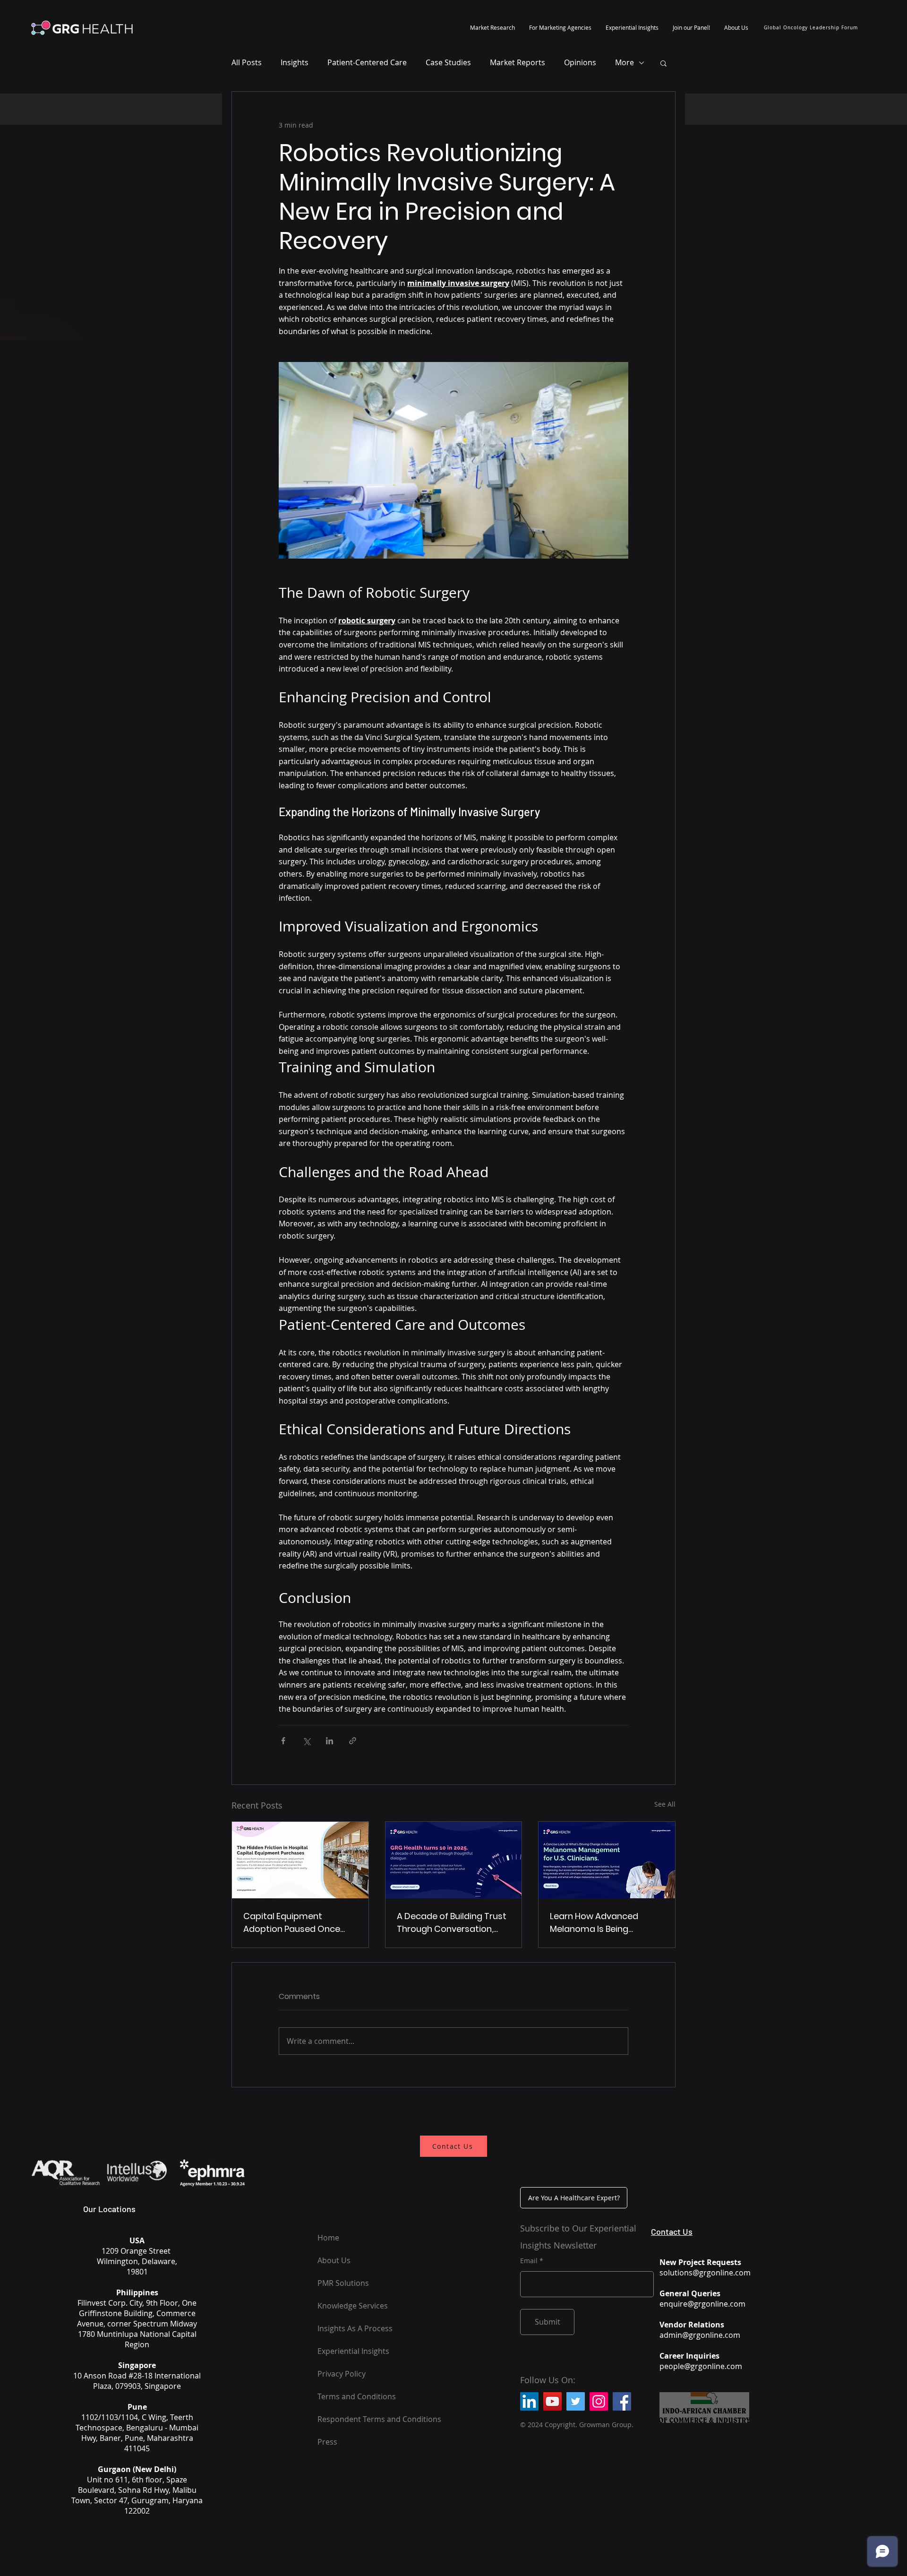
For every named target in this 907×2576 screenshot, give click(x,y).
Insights (295, 62)
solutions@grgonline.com (705, 2273)
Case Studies (448, 62)
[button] (492, 27)
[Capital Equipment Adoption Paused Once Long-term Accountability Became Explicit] (300, 1860)
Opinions (580, 62)
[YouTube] (552, 2401)
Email (529, 2261)
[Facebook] (622, 2401)
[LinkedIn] (529, 2401)
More (625, 62)
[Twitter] (576, 2401)
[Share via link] (353, 1741)
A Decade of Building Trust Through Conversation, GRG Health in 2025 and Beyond (452, 1923)
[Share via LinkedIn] (329, 1741)
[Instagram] (599, 2401)
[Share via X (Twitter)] (306, 1741)
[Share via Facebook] (283, 1741)
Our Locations (109, 2209)
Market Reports (518, 62)
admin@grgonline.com (700, 2335)
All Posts (247, 62)
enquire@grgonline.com (702, 2304)
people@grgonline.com (701, 2366)
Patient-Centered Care (367, 62)
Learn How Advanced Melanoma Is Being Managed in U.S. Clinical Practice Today (598, 1923)
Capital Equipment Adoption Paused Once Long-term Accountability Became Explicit (298, 1923)
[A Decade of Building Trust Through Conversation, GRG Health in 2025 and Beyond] (454, 1860)
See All (665, 1804)
